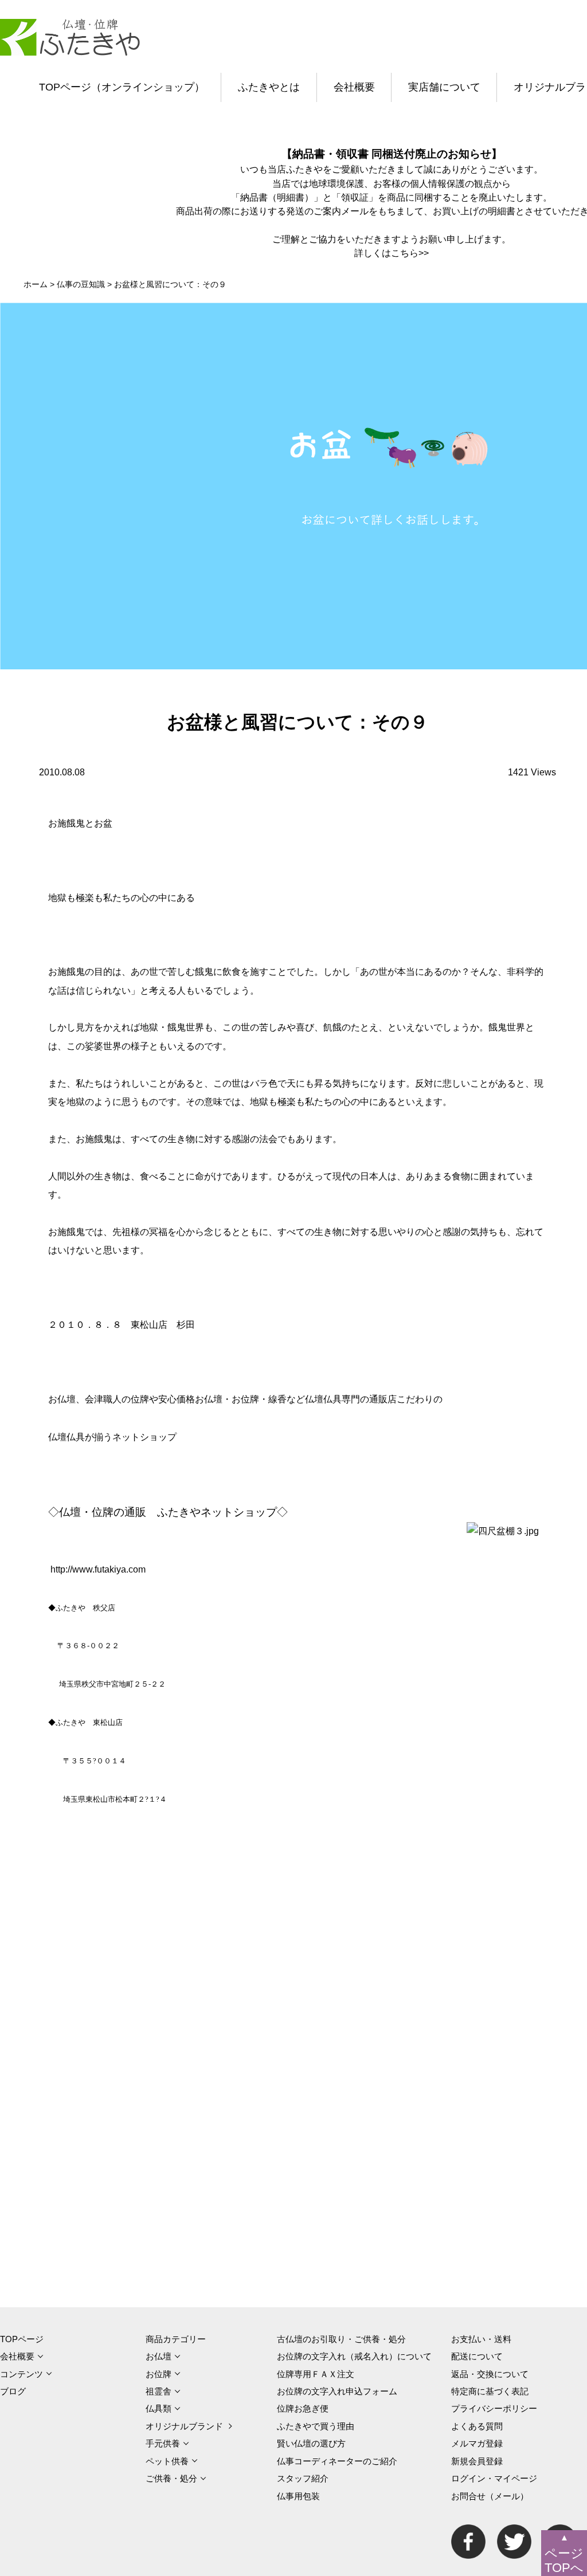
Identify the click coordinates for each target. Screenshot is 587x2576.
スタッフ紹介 (303, 2478)
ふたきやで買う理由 (316, 2426)
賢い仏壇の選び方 (311, 2443)
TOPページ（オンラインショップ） (122, 87)
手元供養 (163, 2443)
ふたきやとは (269, 87)
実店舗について (444, 87)
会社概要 (354, 87)
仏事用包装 (298, 2496)
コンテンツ (21, 2374)
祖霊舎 (159, 2391)
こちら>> (410, 253)
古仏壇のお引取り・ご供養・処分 (341, 2339)
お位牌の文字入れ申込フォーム (337, 2391)
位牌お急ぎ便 (303, 2408)
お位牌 (159, 2374)
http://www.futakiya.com (98, 1569)
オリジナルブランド (184, 2426)
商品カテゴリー (176, 2339)
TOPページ (22, 2339)
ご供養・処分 (171, 2478)
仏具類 (159, 2408)
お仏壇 (159, 2356)
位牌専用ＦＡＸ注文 (316, 2374)
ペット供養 (167, 2461)
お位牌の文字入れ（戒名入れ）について (354, 2356)
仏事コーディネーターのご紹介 (337, 2461)
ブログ (13, 2391)
